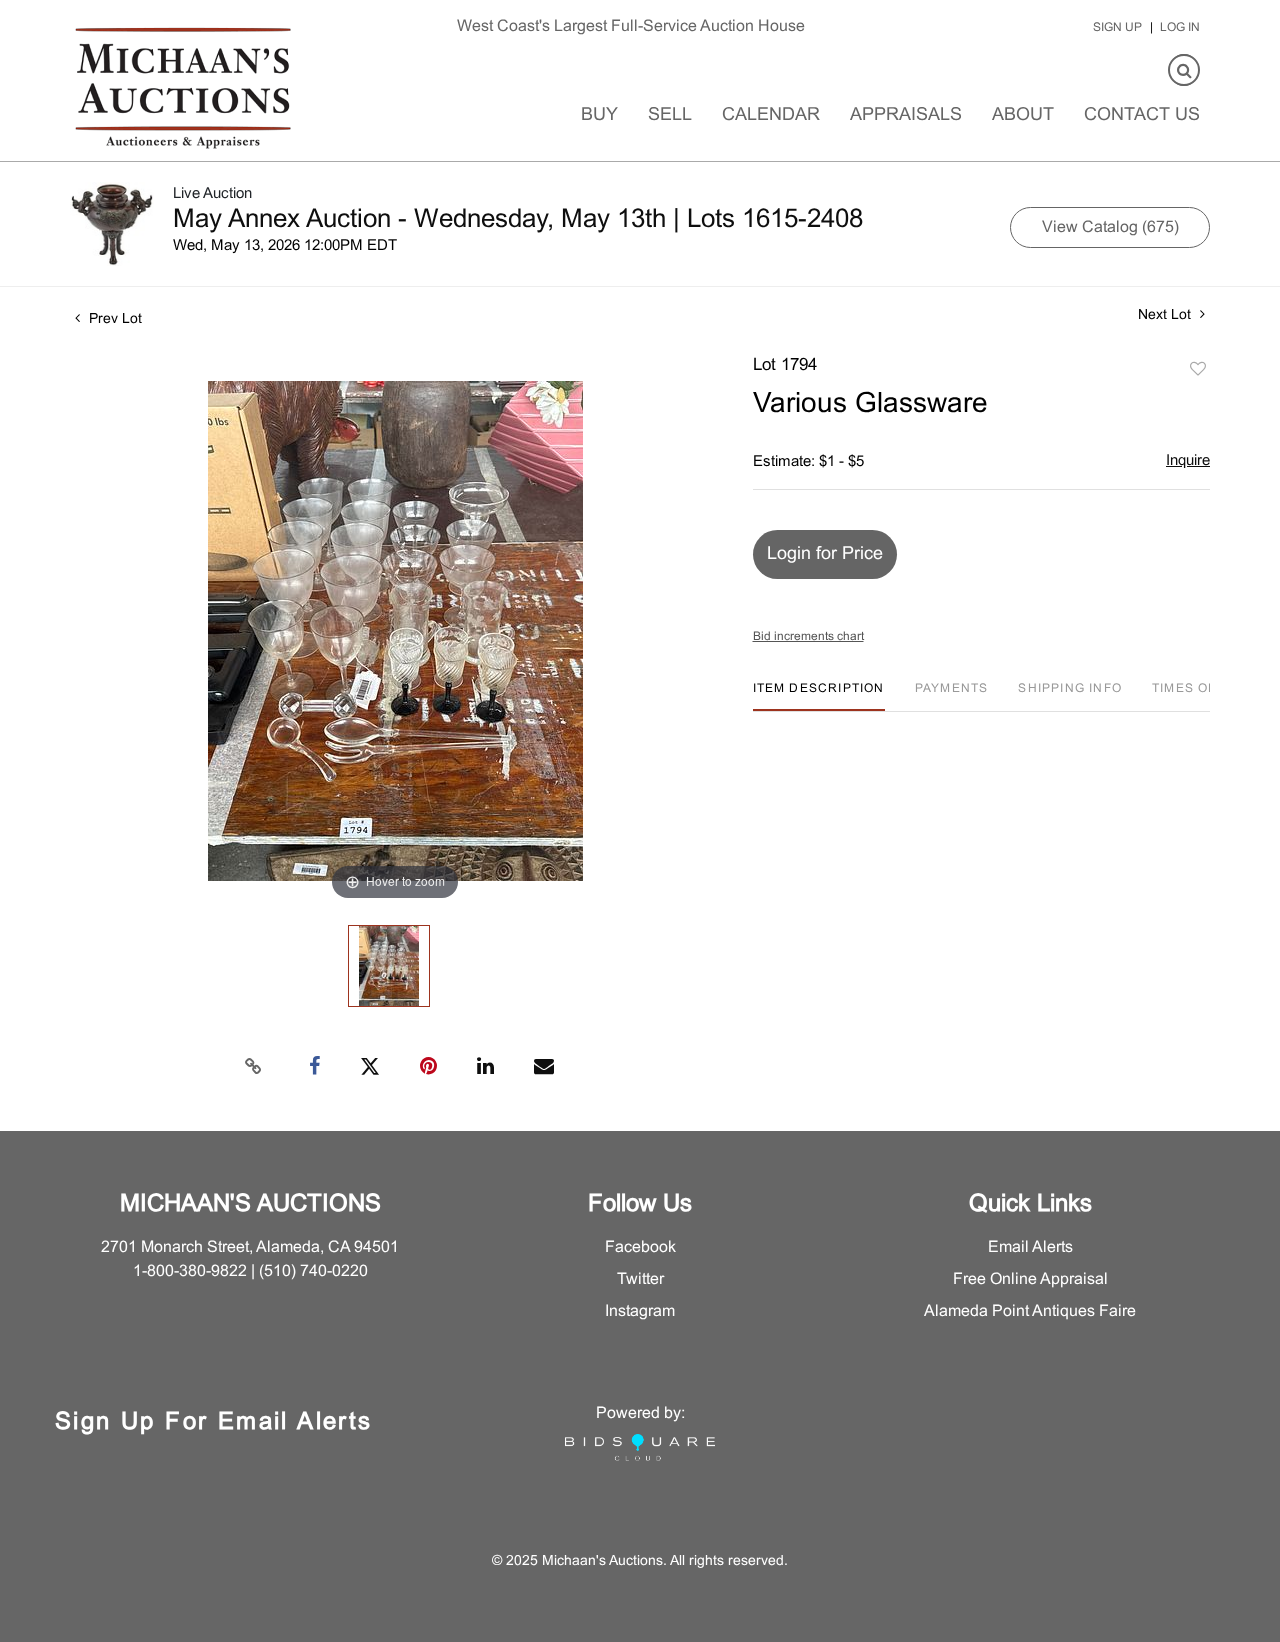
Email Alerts (1030, 1247)
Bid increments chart (808, 637)
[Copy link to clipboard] (254, 1067)
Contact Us (1142, 115)
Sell (670, 115)
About (1023, 115)
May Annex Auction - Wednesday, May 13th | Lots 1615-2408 (518, 220)
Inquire (1188, 461)
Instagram (640, 1311)
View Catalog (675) (1110, 227)
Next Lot (1166, 315)
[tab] (819, 696)
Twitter (640, 1279)
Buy (599, 115)
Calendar (771, 115)
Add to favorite (1198, 370)
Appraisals (906, 115)
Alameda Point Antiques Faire (1030, 1311)
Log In (1180, 28)
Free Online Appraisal (1030, 1279)
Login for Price (825, 554)
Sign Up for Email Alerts (214, 1423)
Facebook (640, 1247)
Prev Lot (113, 319)
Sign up (1117, 28)
